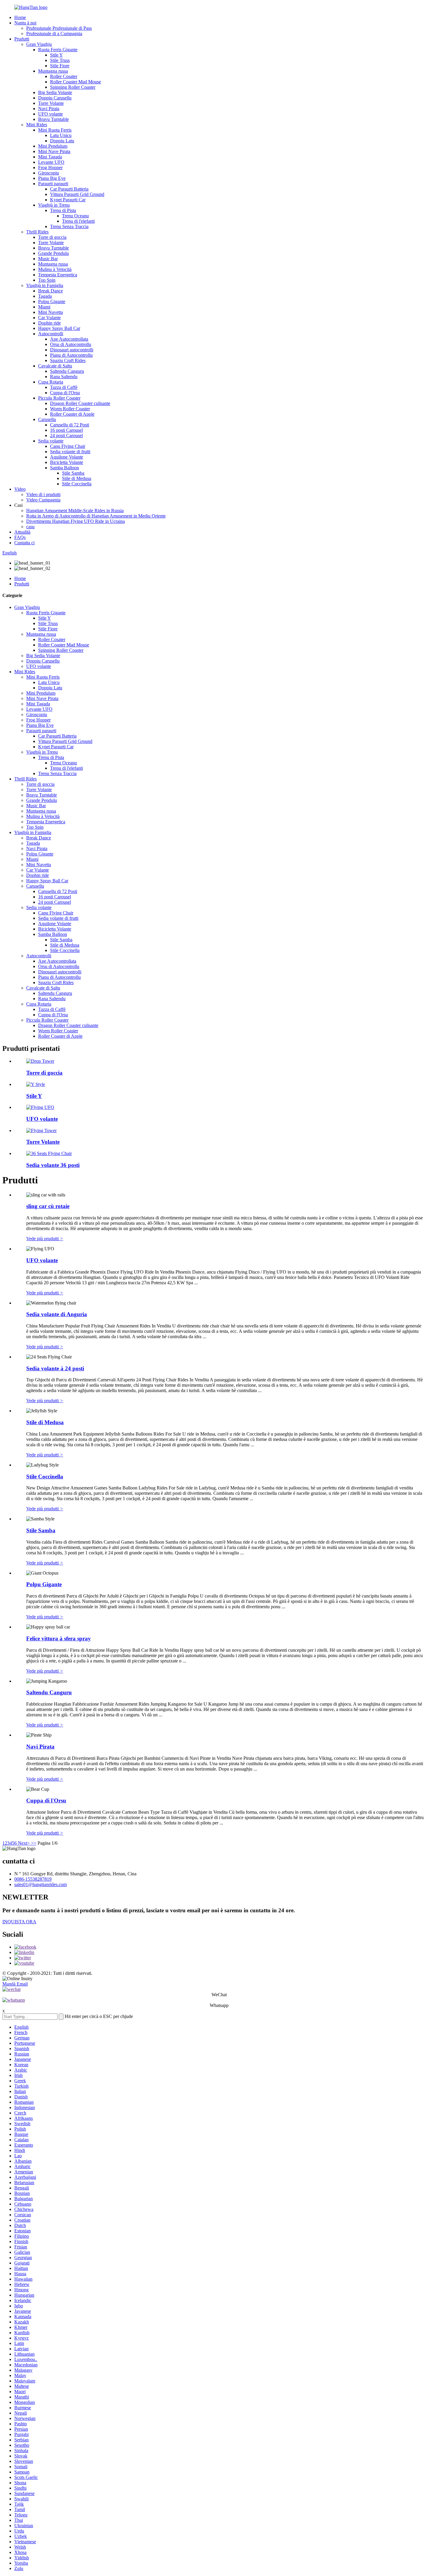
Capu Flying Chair (68, 446)
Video (20, 489)
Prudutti (22, 39)
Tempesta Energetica (58, 275)
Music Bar (48, 259)
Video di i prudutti (43, 494)
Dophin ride (49, 323)
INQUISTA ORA (19, 1922)
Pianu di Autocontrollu (71, 355)
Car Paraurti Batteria (69, 189)
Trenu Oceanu (75, 216)
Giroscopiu (49, 173)
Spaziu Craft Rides (68, 360)
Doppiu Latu (62, 141)
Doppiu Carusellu (55, 98)
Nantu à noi (25, 23)
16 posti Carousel (66, 430)
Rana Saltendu (64, 377)
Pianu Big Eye (52, 178)
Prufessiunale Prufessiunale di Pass (59, 28)
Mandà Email (15, 1984)
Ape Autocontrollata (69, 339)
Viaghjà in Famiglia (45, 285)
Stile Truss (60, 60)
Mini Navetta (51, 312)
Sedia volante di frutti (70, 452)
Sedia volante (51, 441)
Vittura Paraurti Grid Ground (77, 194)
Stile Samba (73, 473)
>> (34, 1843)
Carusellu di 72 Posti (70, 425)
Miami (44, 307)
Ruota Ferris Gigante (58, 50)
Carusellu (47, 419)
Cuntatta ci (24, 543)
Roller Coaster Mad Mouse (76, 82)
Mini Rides (37, 125)
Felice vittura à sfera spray (59, 1638)
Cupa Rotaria (51, 382)
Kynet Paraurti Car (68, 200)
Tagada (45, 296)
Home (20, 17)
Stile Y (56, 55)
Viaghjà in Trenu (54, 205)
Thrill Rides (37, 232)
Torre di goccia (52, 237)
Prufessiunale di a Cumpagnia (54, 33)
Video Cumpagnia (43, 500)
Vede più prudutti (45, 1239)
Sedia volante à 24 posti (55, 1368)
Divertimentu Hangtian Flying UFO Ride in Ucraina (76, 521)
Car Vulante (49, 318)
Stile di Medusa (77, 478)
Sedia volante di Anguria (57, 1314)
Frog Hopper (50, 167)
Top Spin (47, 280)
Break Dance (51, 291)
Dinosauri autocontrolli (72, 350)
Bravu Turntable (53, 119)
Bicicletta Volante (67, 462)
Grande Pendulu (53, 253)
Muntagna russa (53, 71)
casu (30, 527)
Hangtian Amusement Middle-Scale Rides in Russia (75, 511)
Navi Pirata (49, 109)
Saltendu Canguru (67, 371)
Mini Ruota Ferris (55, 130)
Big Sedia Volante (55, 92)
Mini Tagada (50, 157)
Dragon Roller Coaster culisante (80, 403)
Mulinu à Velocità (55, 269)
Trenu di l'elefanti (78, 221)
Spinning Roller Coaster (73, 87)
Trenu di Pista (63, 210)
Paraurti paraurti (53, 184)
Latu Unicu (61, 135)
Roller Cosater (64, 76)
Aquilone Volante (67, 457)
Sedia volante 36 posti (53, 1165)
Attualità (22, 532)
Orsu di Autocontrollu (71, 344)
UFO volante (51, 114)
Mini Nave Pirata (54, 151)
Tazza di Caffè (64, 387)
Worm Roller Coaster (70, 409)
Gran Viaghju (39, 44)
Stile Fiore (60, 66)
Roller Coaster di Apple (72, 414)
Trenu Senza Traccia (69, 226)
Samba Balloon (65, 468)
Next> (24, 1843)
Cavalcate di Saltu (55, 366)
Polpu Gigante (52, 301)
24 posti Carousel (66, 435)
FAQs (20, 537)
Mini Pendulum (53, 146)
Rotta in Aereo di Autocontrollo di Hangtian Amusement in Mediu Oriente (96, 516)
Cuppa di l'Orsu (65, 393)
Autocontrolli (51, 334)
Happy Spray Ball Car (59, 328)
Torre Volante (51, 103)
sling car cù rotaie (48, 1206)
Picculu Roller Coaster (59, 398)
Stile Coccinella (77, 484)
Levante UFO (51, 162)
